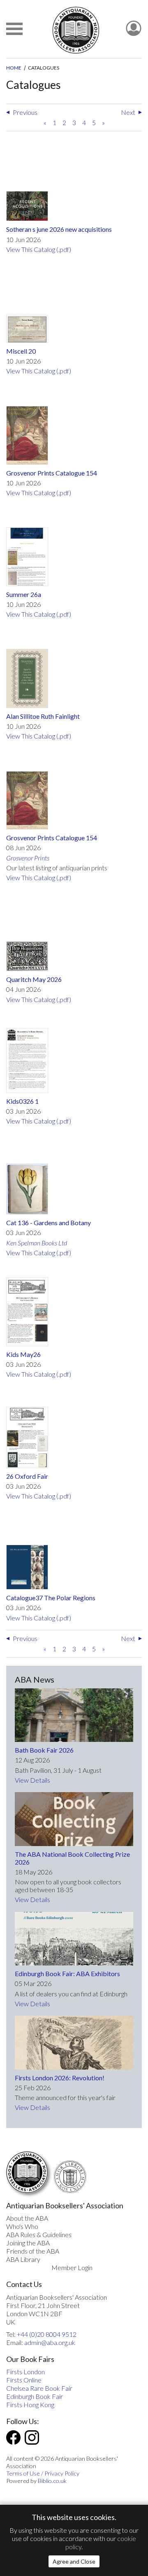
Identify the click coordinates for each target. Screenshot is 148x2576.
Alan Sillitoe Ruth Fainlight (43, 716)
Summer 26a (24, 594)
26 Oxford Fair (27, 1476)
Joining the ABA (28, 2243)
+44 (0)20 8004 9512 (47, 2334)
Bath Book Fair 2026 (44, 1750)
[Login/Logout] (134, 29)
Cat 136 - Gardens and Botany (49, 1223)
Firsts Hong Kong (30, 2405)
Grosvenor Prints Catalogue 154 (52, 473)
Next (128, 112)
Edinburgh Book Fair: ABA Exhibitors (67, 1973)
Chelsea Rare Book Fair (39, 2388)
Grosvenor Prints (28, 858)
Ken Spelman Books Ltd (37, 1243)
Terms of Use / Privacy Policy (43, 2473)
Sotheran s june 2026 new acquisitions (59, 229)
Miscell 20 (21, 351)
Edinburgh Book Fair (35, 2396)
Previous (25, 112)
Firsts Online (24, 2380)
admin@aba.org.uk (50, 2342)
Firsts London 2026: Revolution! (60, 2078)
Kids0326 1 (22, 1101)
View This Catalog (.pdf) (39, 249)
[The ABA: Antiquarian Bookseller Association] (76, 30)
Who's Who (22, 2226)
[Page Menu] (14, 29)
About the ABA (27, 2218)
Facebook (13, 2437)
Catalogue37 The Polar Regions (51, 1598)
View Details (32, 1780)
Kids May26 (23, 1354)
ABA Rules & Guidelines (39, 2234)
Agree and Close (74, 2561)
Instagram (32, 2437)
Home (14, 68)
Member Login (72, 2267)
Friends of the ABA (33, 2251)
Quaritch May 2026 (34, 979)
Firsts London (25, 2372)
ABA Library (23, 2259)
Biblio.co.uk (52, 2481)
